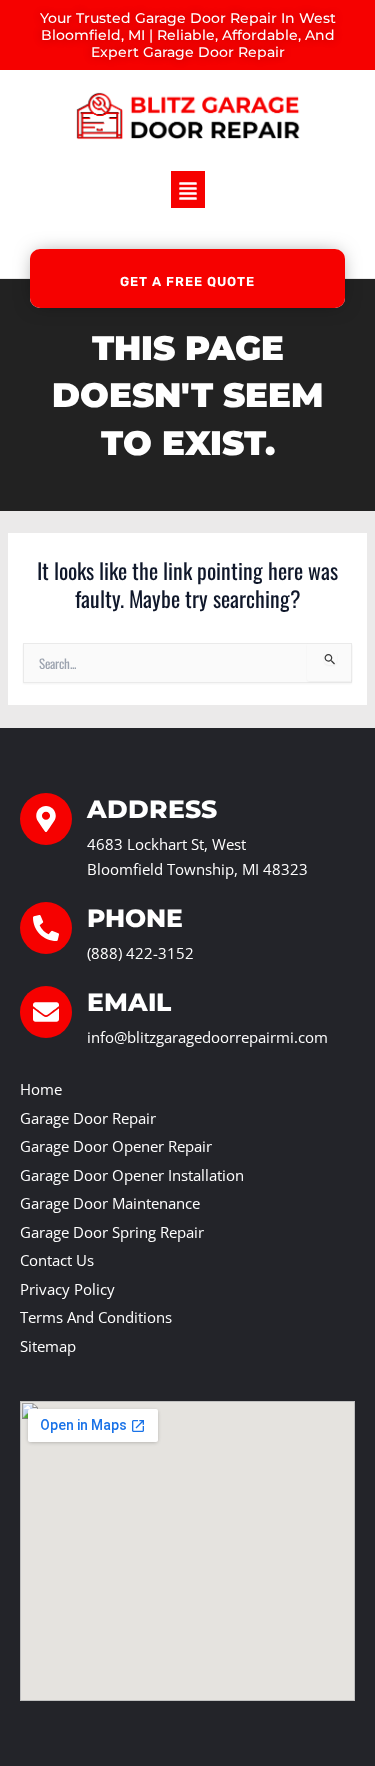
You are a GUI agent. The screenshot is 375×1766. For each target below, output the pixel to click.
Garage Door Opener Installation (132, 1175)
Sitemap (48, 1346)
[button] (188, 189)
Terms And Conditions (96, 1317)
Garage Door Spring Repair (112, 1232)
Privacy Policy (67, 1289)
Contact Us (57, 1260)
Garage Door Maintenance (110, 1203)
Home (41, 1089)
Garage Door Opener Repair (116, 1146)
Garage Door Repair (88, 1118)
